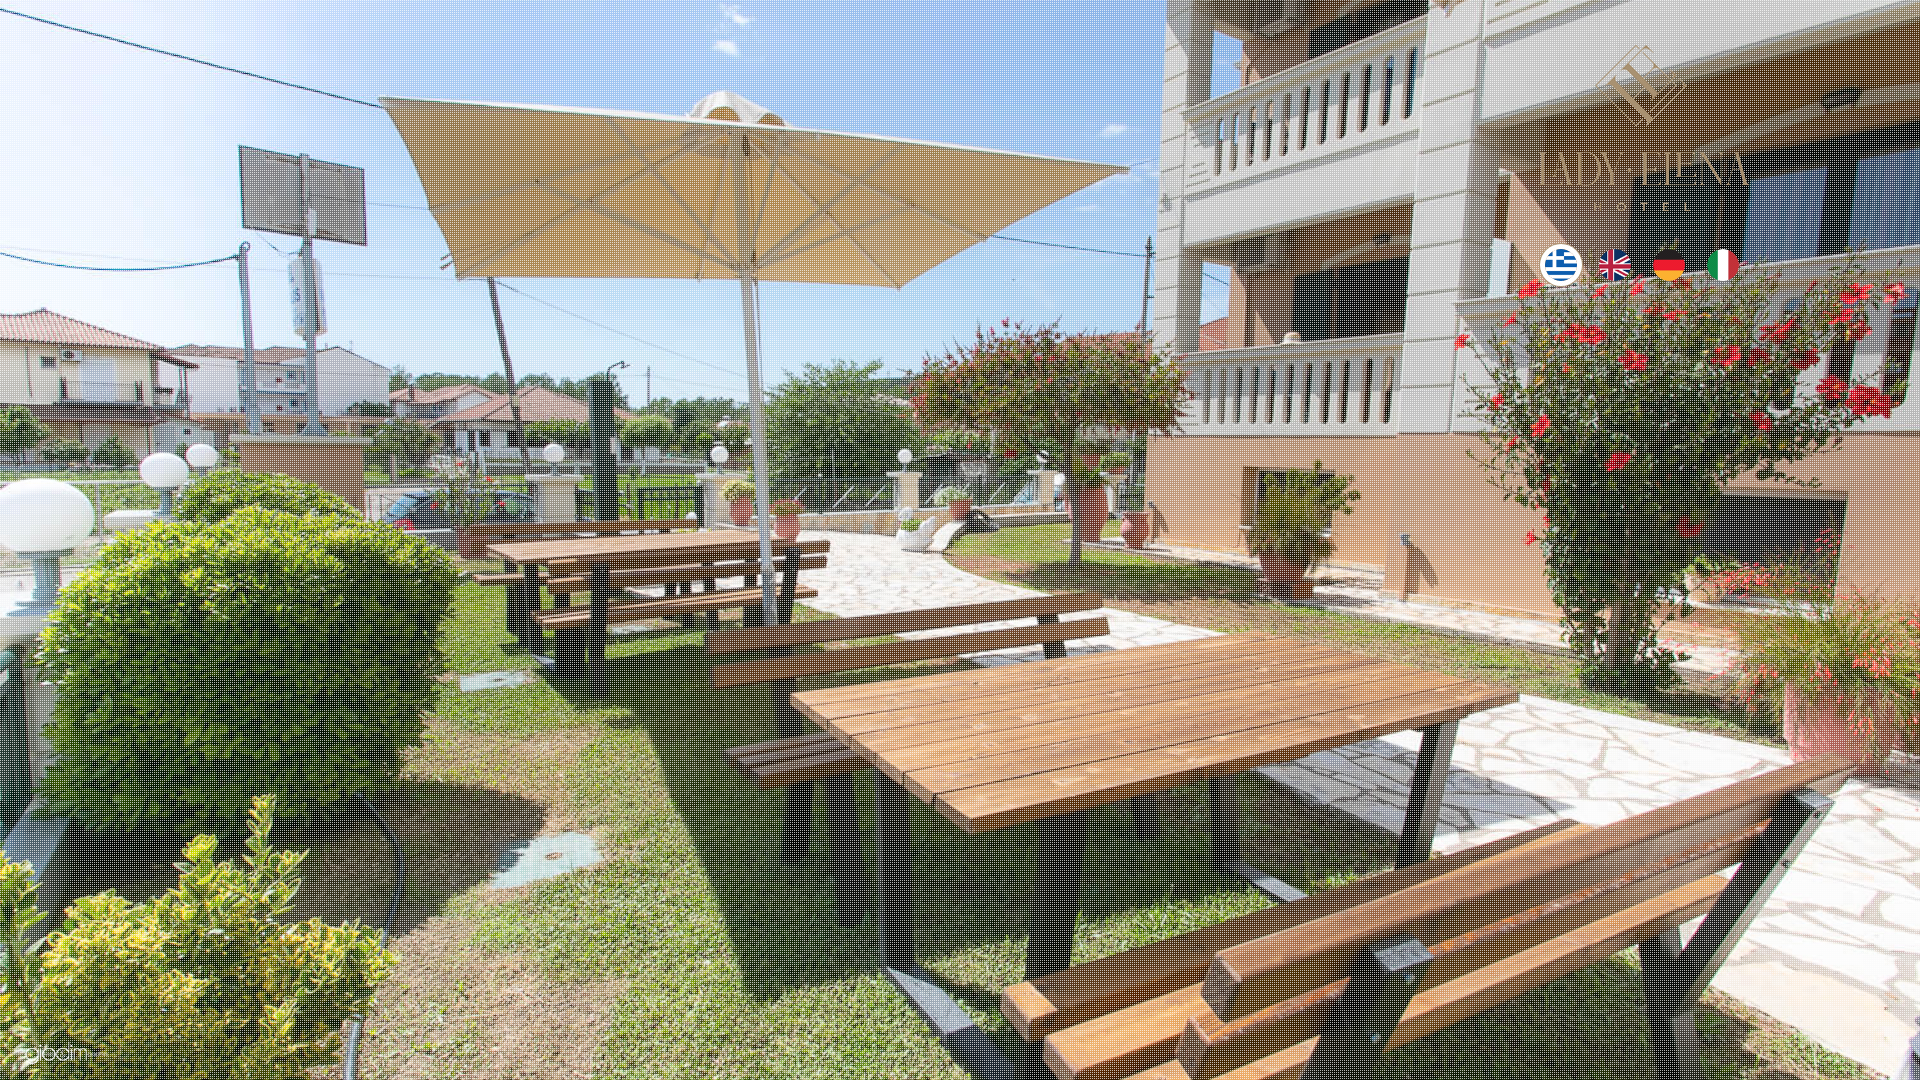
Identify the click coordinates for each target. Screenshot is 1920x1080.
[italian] (1723, 275)
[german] (1669, 275)
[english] (1615, 275)
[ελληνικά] (1561, 275)
